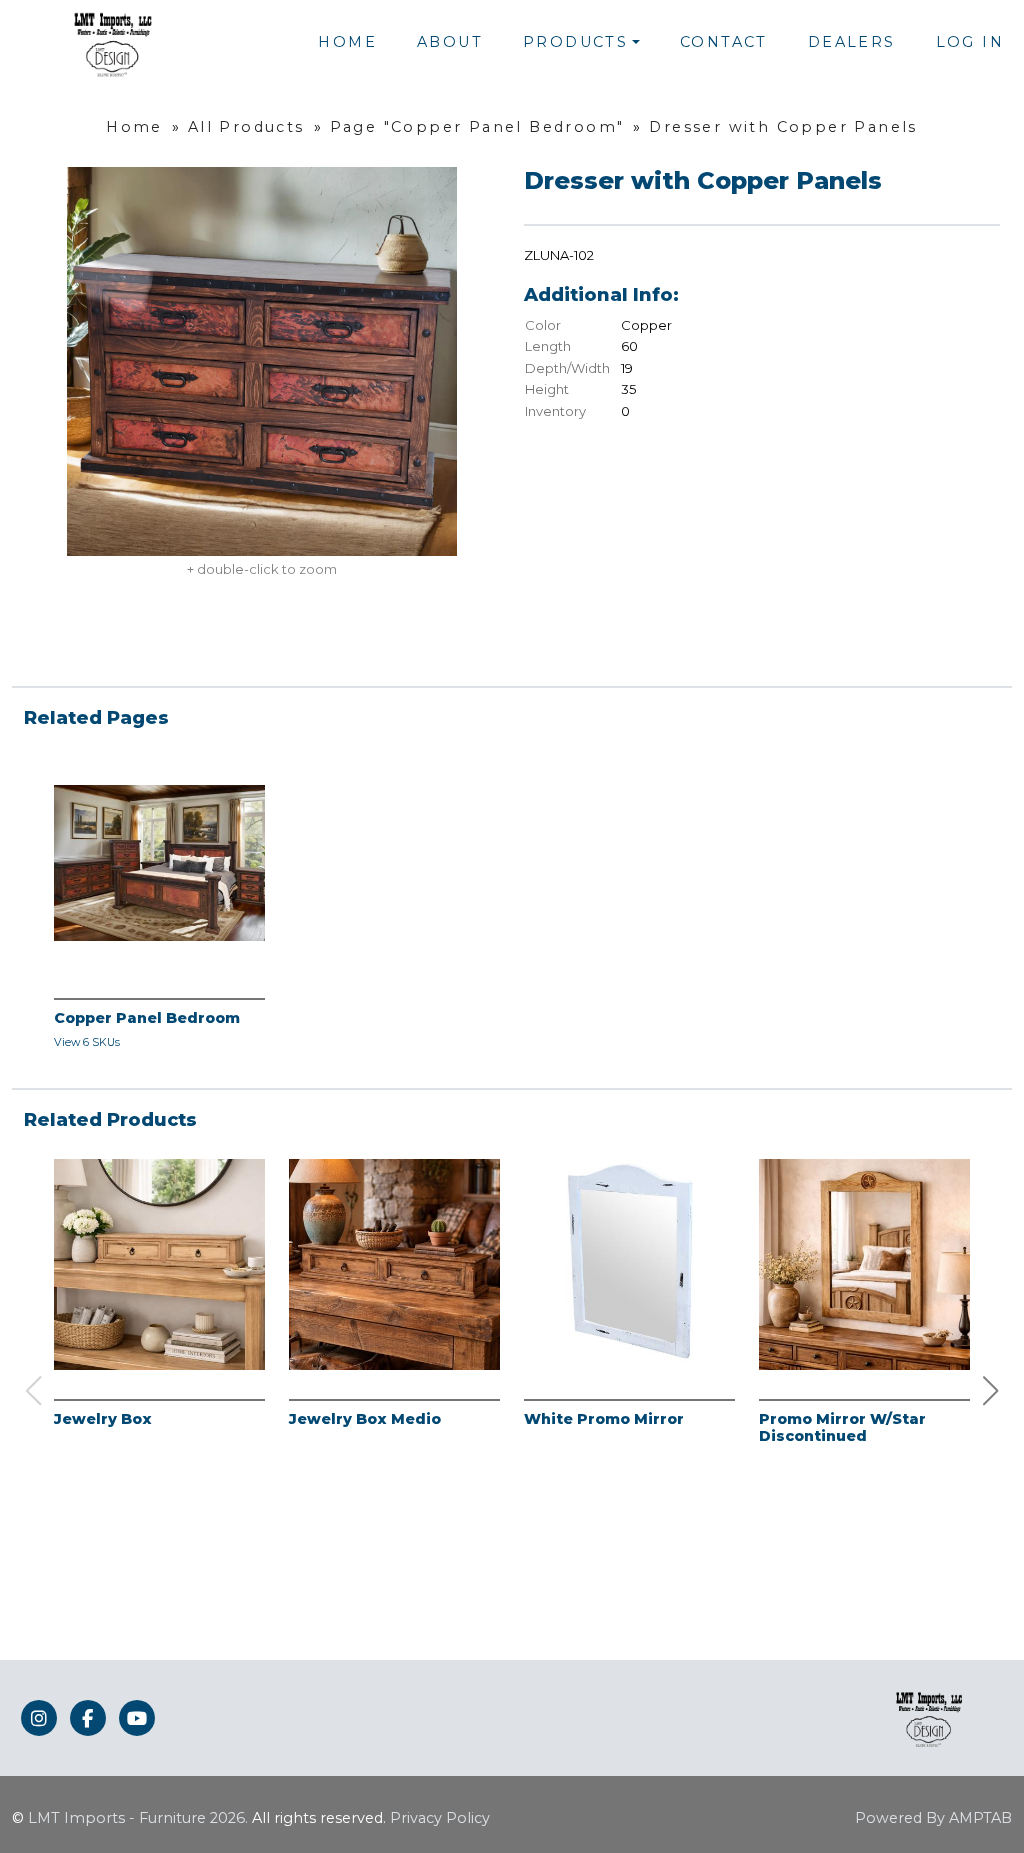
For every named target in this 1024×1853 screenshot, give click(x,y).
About (450, 42)
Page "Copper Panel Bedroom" (477, 127)
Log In (970, 42)
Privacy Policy (440, 1818)
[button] (991, 1391)
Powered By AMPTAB (933, 1818)
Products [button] (575, 42)
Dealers (852, 42)
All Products (246, 127)
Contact (724, 42)
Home (347, 42)
